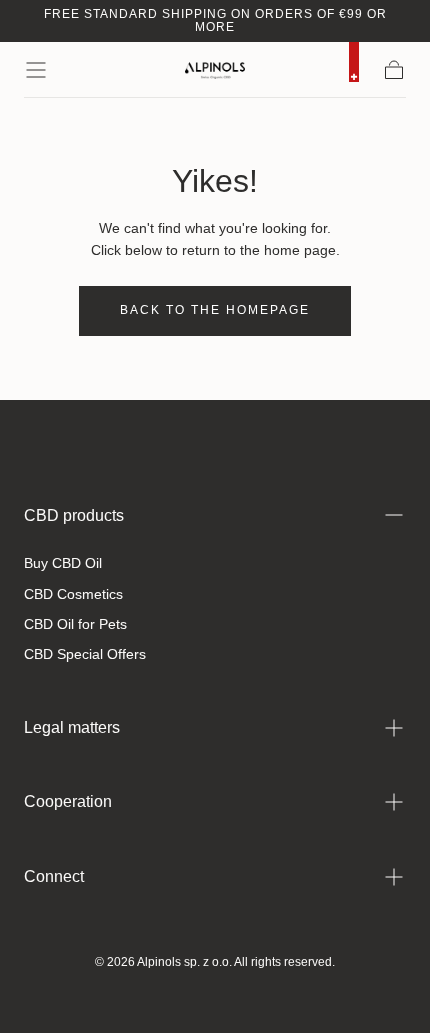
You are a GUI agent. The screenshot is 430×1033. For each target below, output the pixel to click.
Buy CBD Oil (63, 563)
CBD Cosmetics (73, 594)
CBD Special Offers (85, 654)
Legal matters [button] (72, 727)
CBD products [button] (74, 515)
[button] (36, 70)
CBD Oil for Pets (75, 624)
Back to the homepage (215, 310)
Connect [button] (54, 876)
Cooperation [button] (68, 801)
